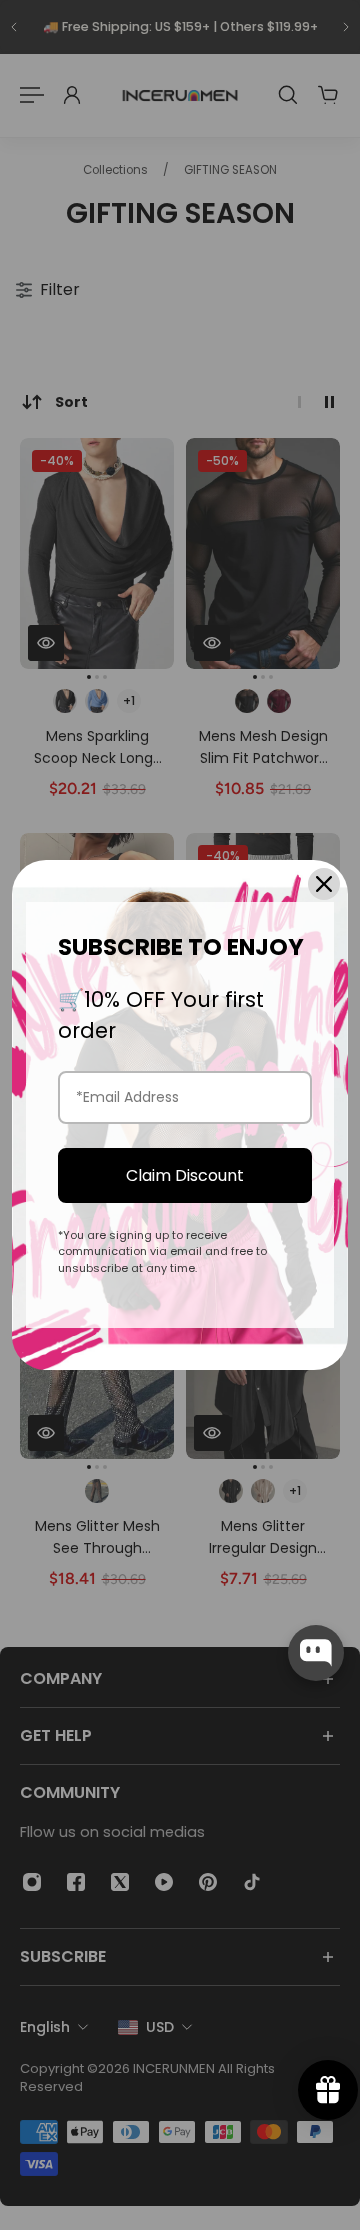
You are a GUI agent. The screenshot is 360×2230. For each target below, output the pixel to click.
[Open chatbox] (316, 1653)
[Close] (324, 884)
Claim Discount (185, 1175)
